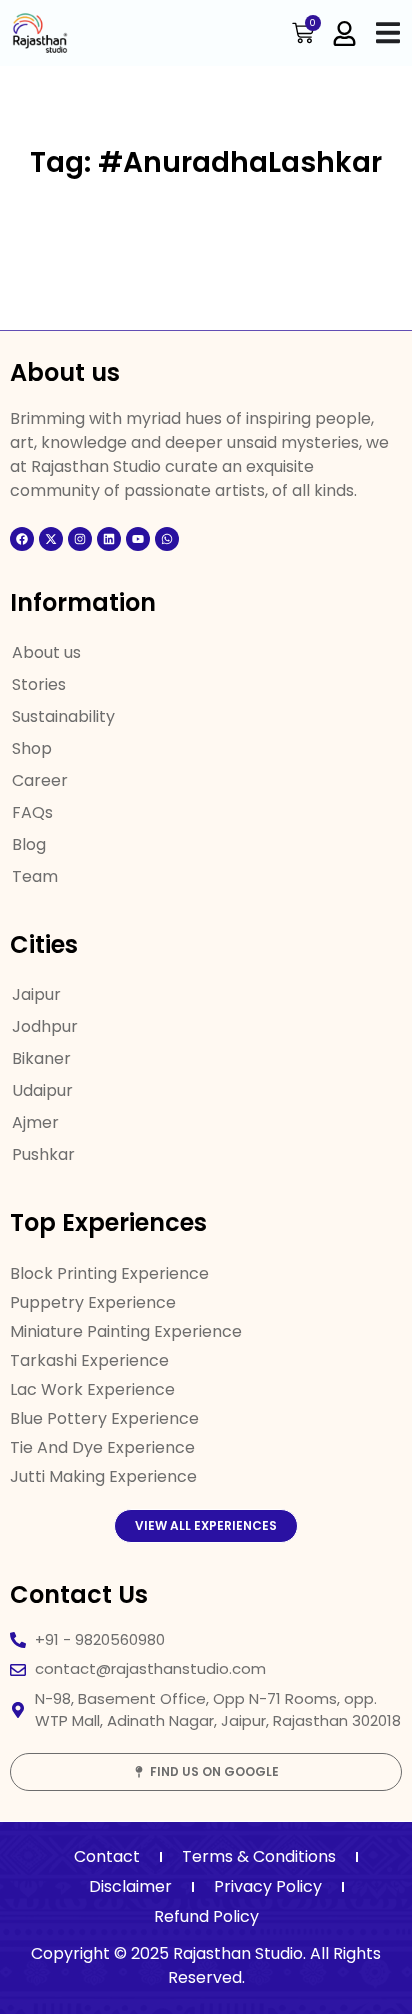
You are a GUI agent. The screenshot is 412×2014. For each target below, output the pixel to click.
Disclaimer (130, 1886)
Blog (29, 844)
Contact (107, 1856)
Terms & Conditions (259, 1856)
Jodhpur (45, 1026)
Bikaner (41, 1058)
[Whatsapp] (167, 539)
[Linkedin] (109, 539)
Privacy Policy (268, 1886)
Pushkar (43, 1154)
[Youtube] (138, 539)
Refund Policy (206, 1916)
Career (40, 780)
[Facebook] (22, 539)
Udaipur (42, 1090)
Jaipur (36, 994)
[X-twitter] (51, 539)
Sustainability (63, 716)
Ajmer (35, 1122)
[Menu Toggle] (388, 32)
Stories (39, 684)
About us (46, 652)
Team (35, 876)
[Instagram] (80, 539)
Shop (32, 748)
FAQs (32, 812)
